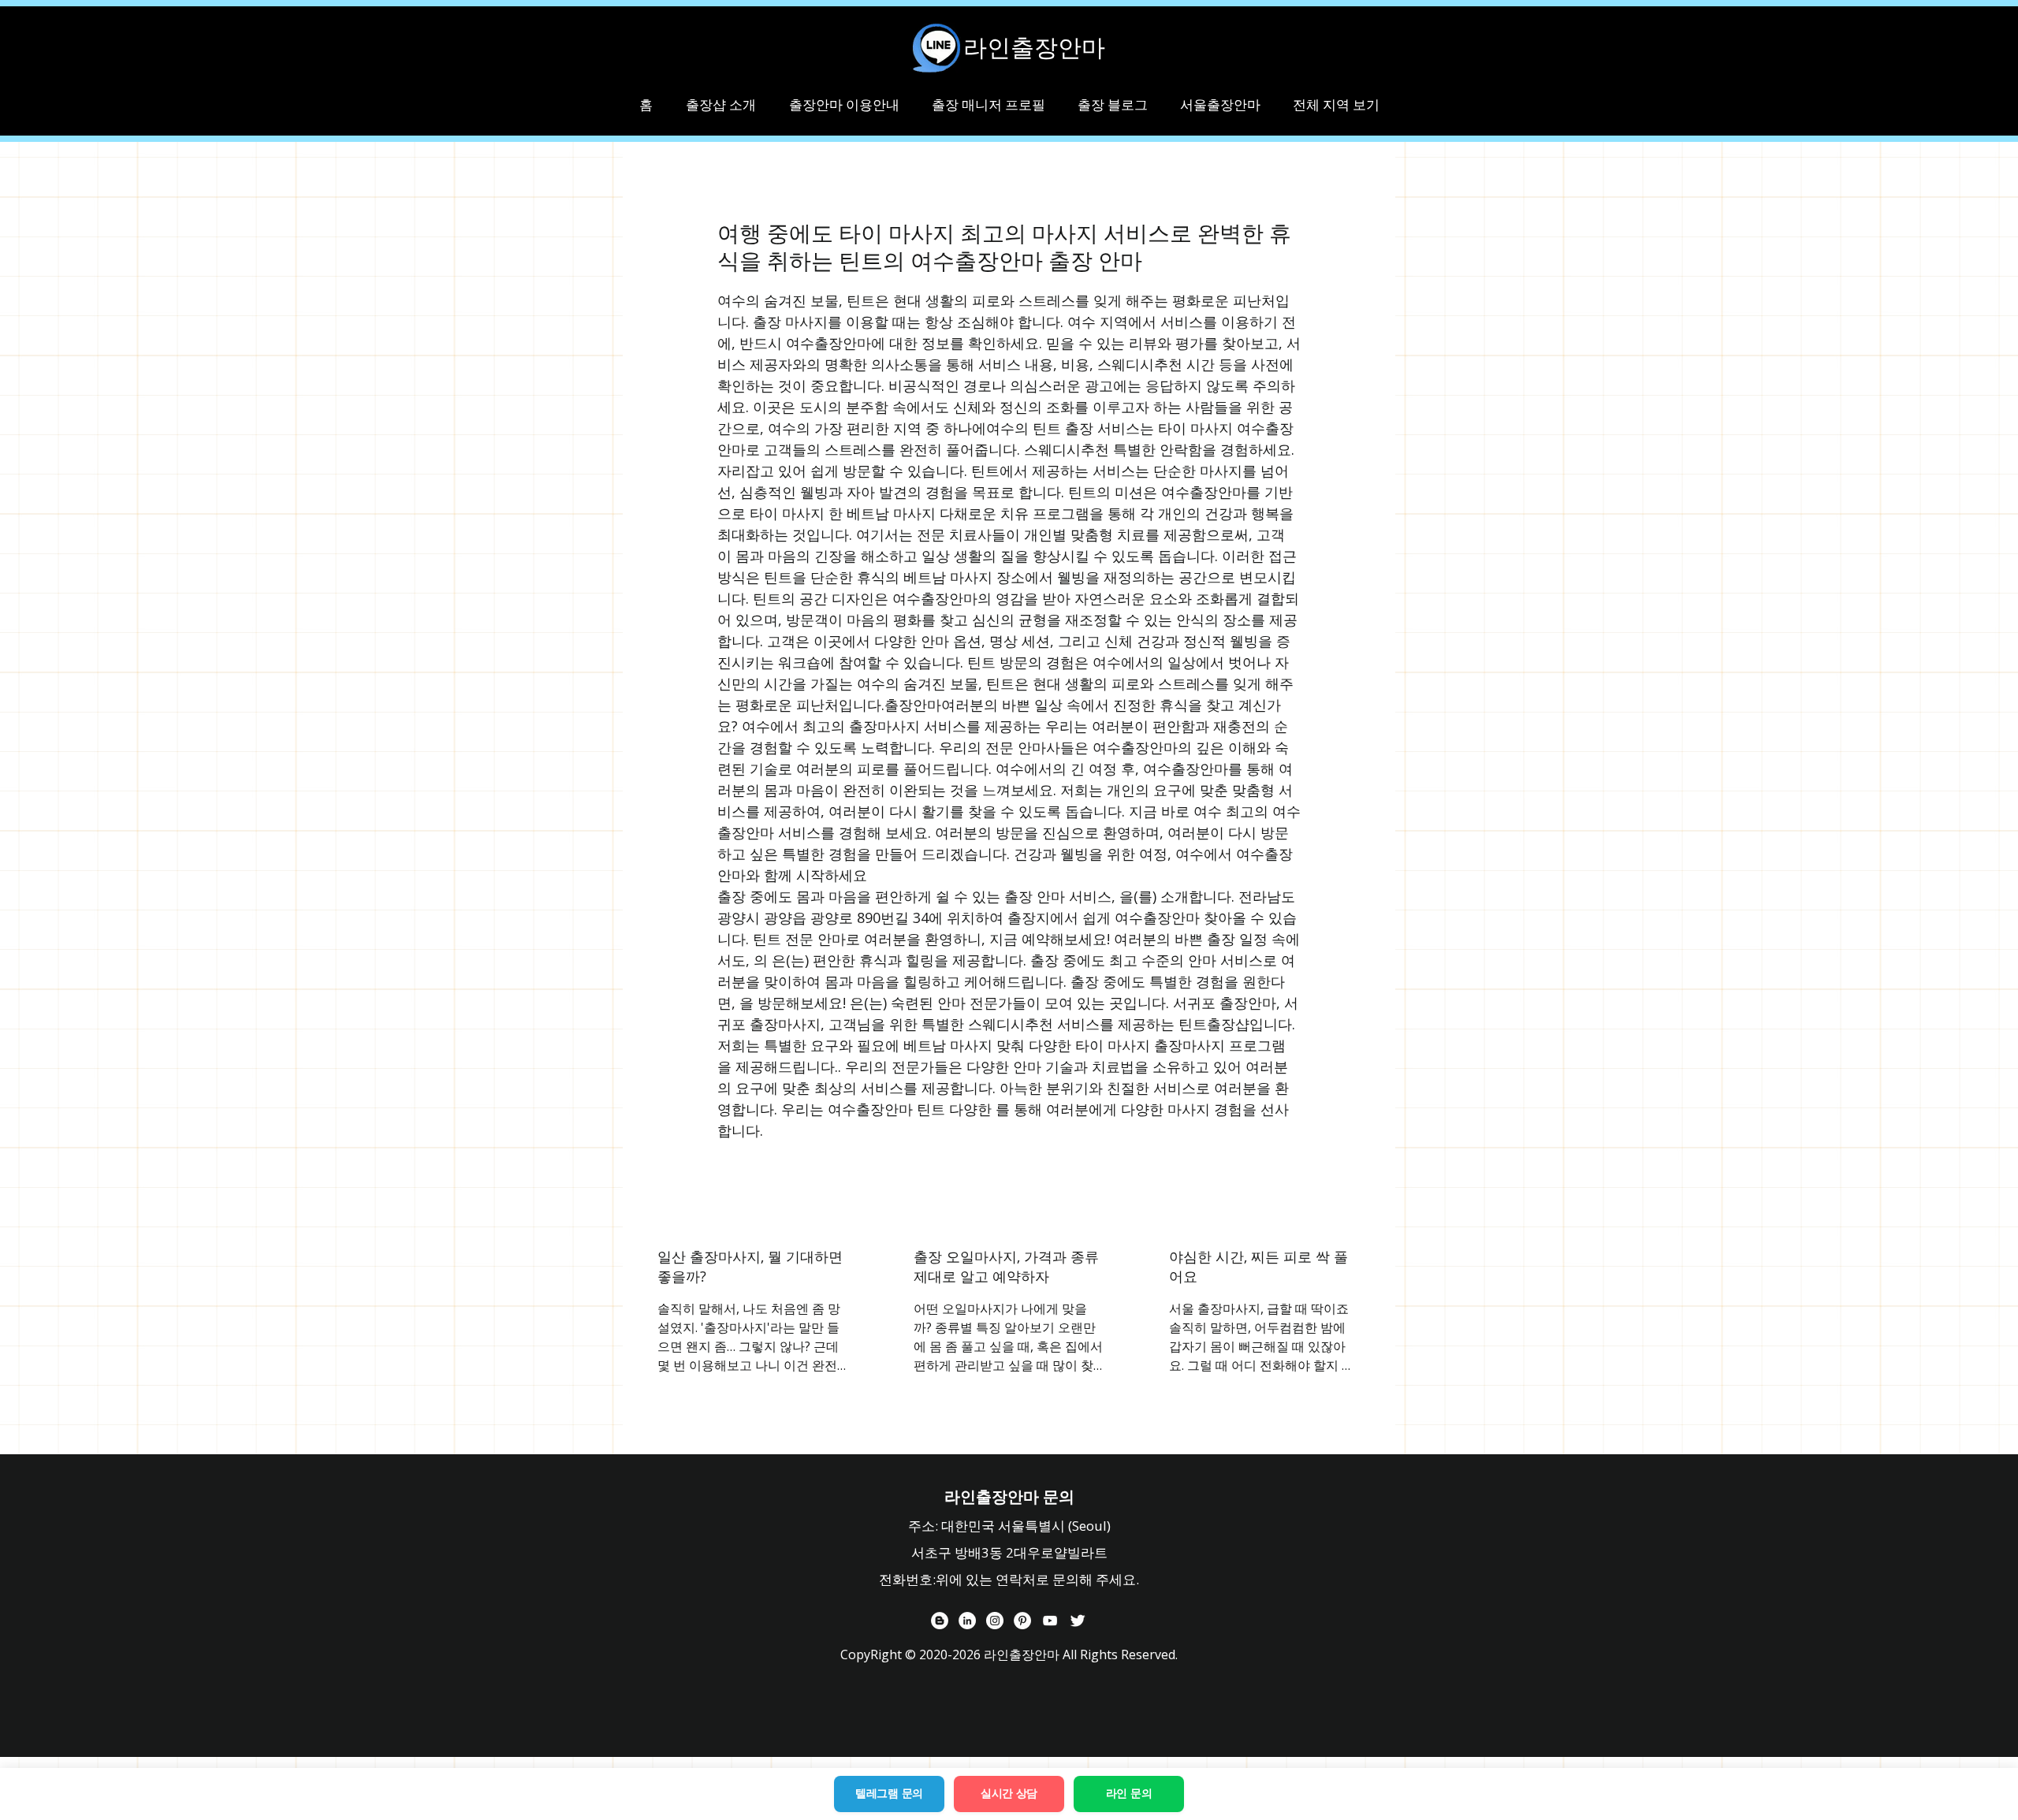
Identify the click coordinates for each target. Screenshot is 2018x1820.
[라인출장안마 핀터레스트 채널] (1022, 1621)
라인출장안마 (1034, 47)
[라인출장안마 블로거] (940, 1621)
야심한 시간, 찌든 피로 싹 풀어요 (1258, 1266)
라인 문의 (1129, 1793)
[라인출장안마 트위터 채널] (1078, 1621)
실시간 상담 (1009, 1793)
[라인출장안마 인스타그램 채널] (995, 1621)
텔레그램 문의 (889, 1793)
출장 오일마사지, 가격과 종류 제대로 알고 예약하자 (1006, 1266)
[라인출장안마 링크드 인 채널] (967, 1621)
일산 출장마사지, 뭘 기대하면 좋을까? (750, 1266)
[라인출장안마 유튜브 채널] (1050, 1621)
